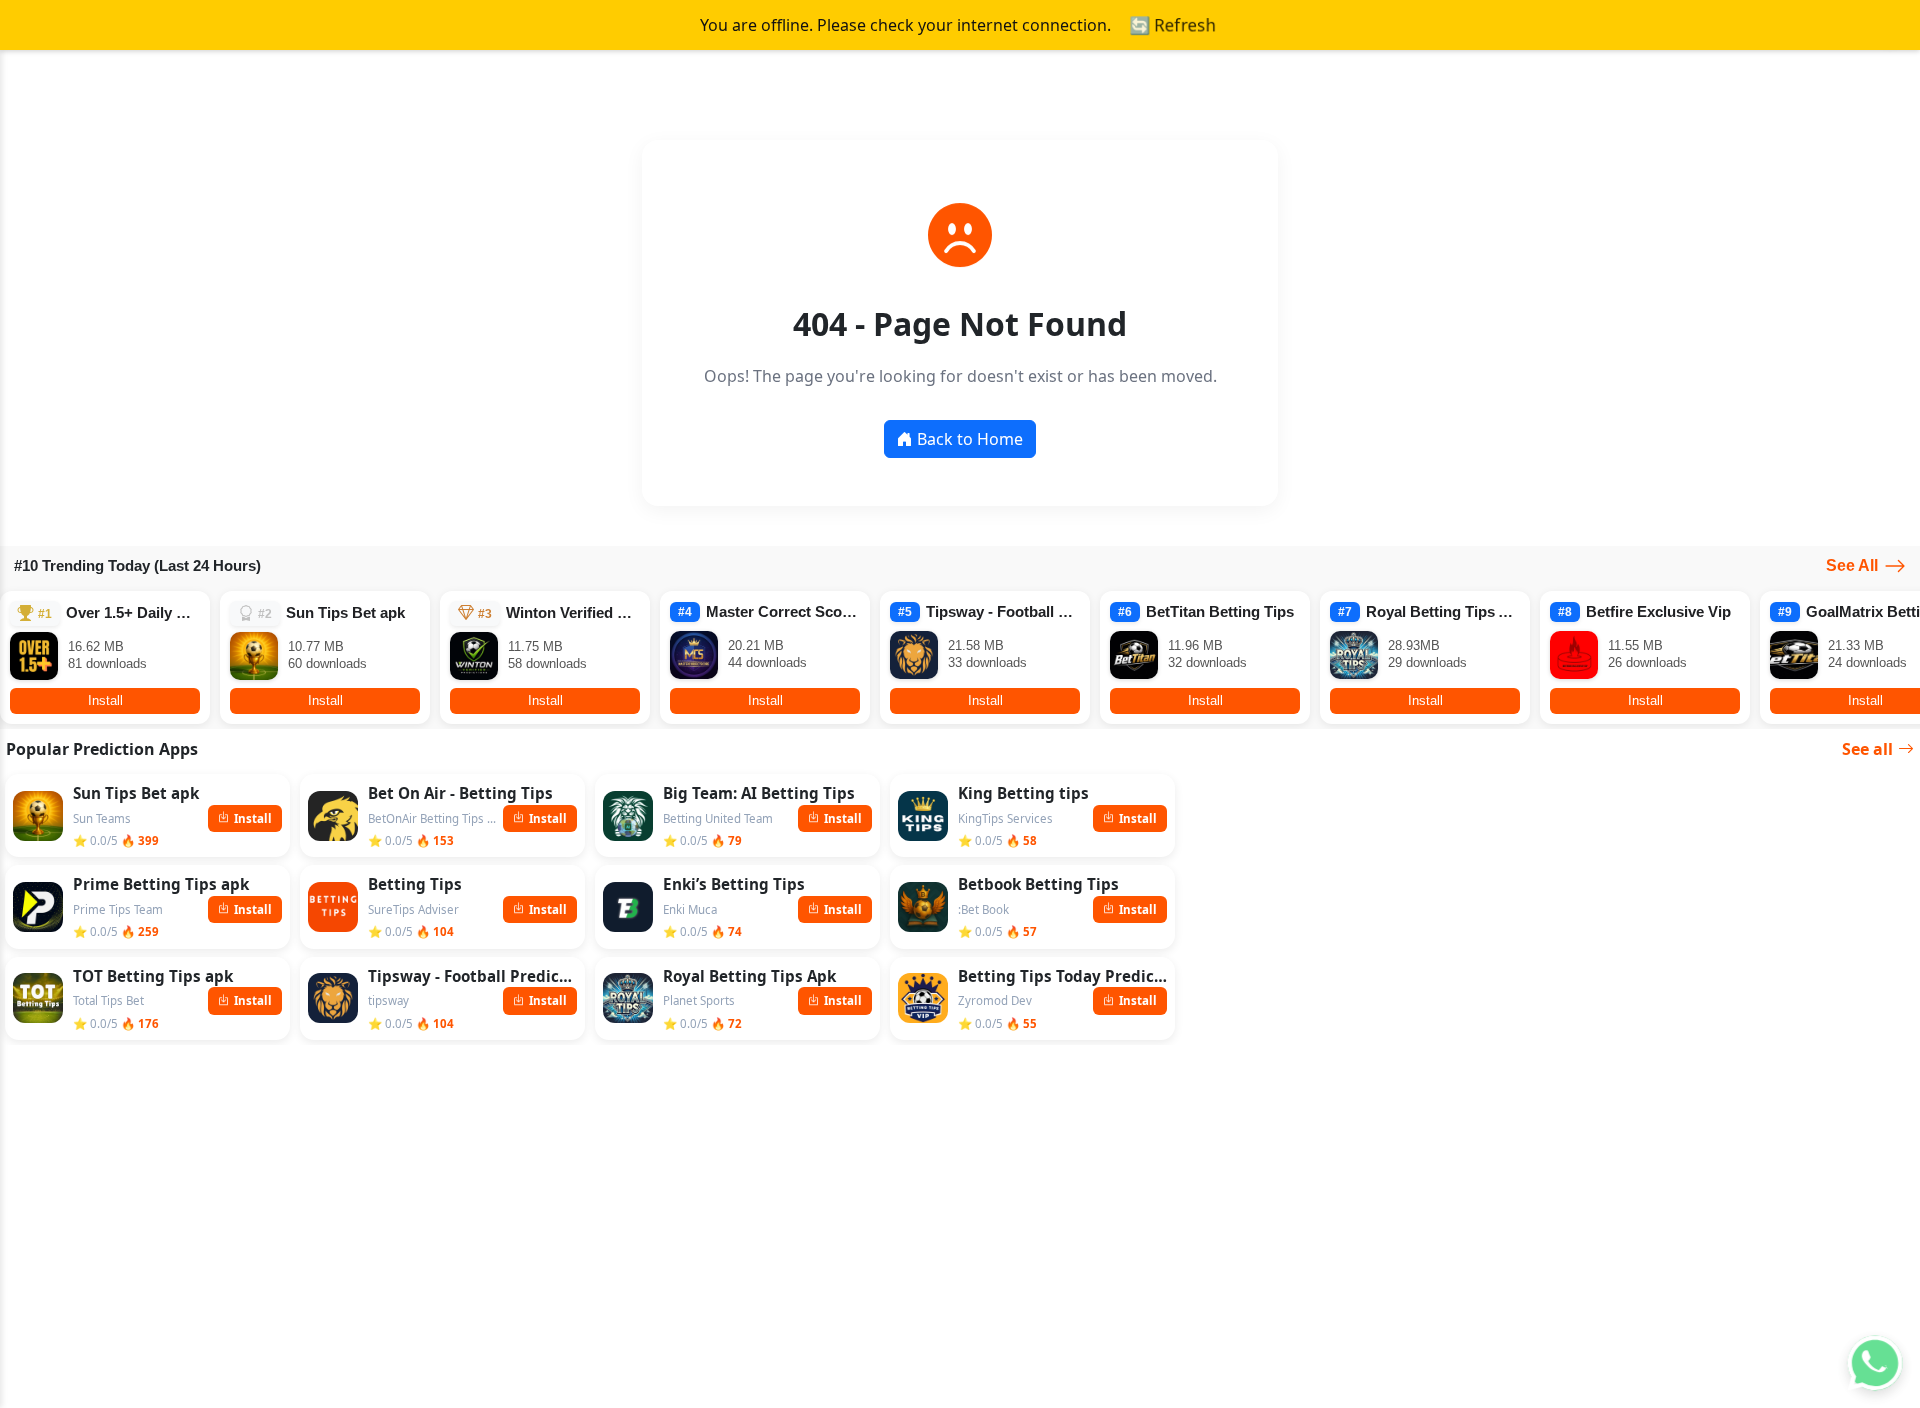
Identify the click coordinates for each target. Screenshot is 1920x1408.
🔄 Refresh (1172, 25)
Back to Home (970, 439)
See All (1852, 565)
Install (105, 700)
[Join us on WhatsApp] (1874, 1362)
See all (1867, 749)
